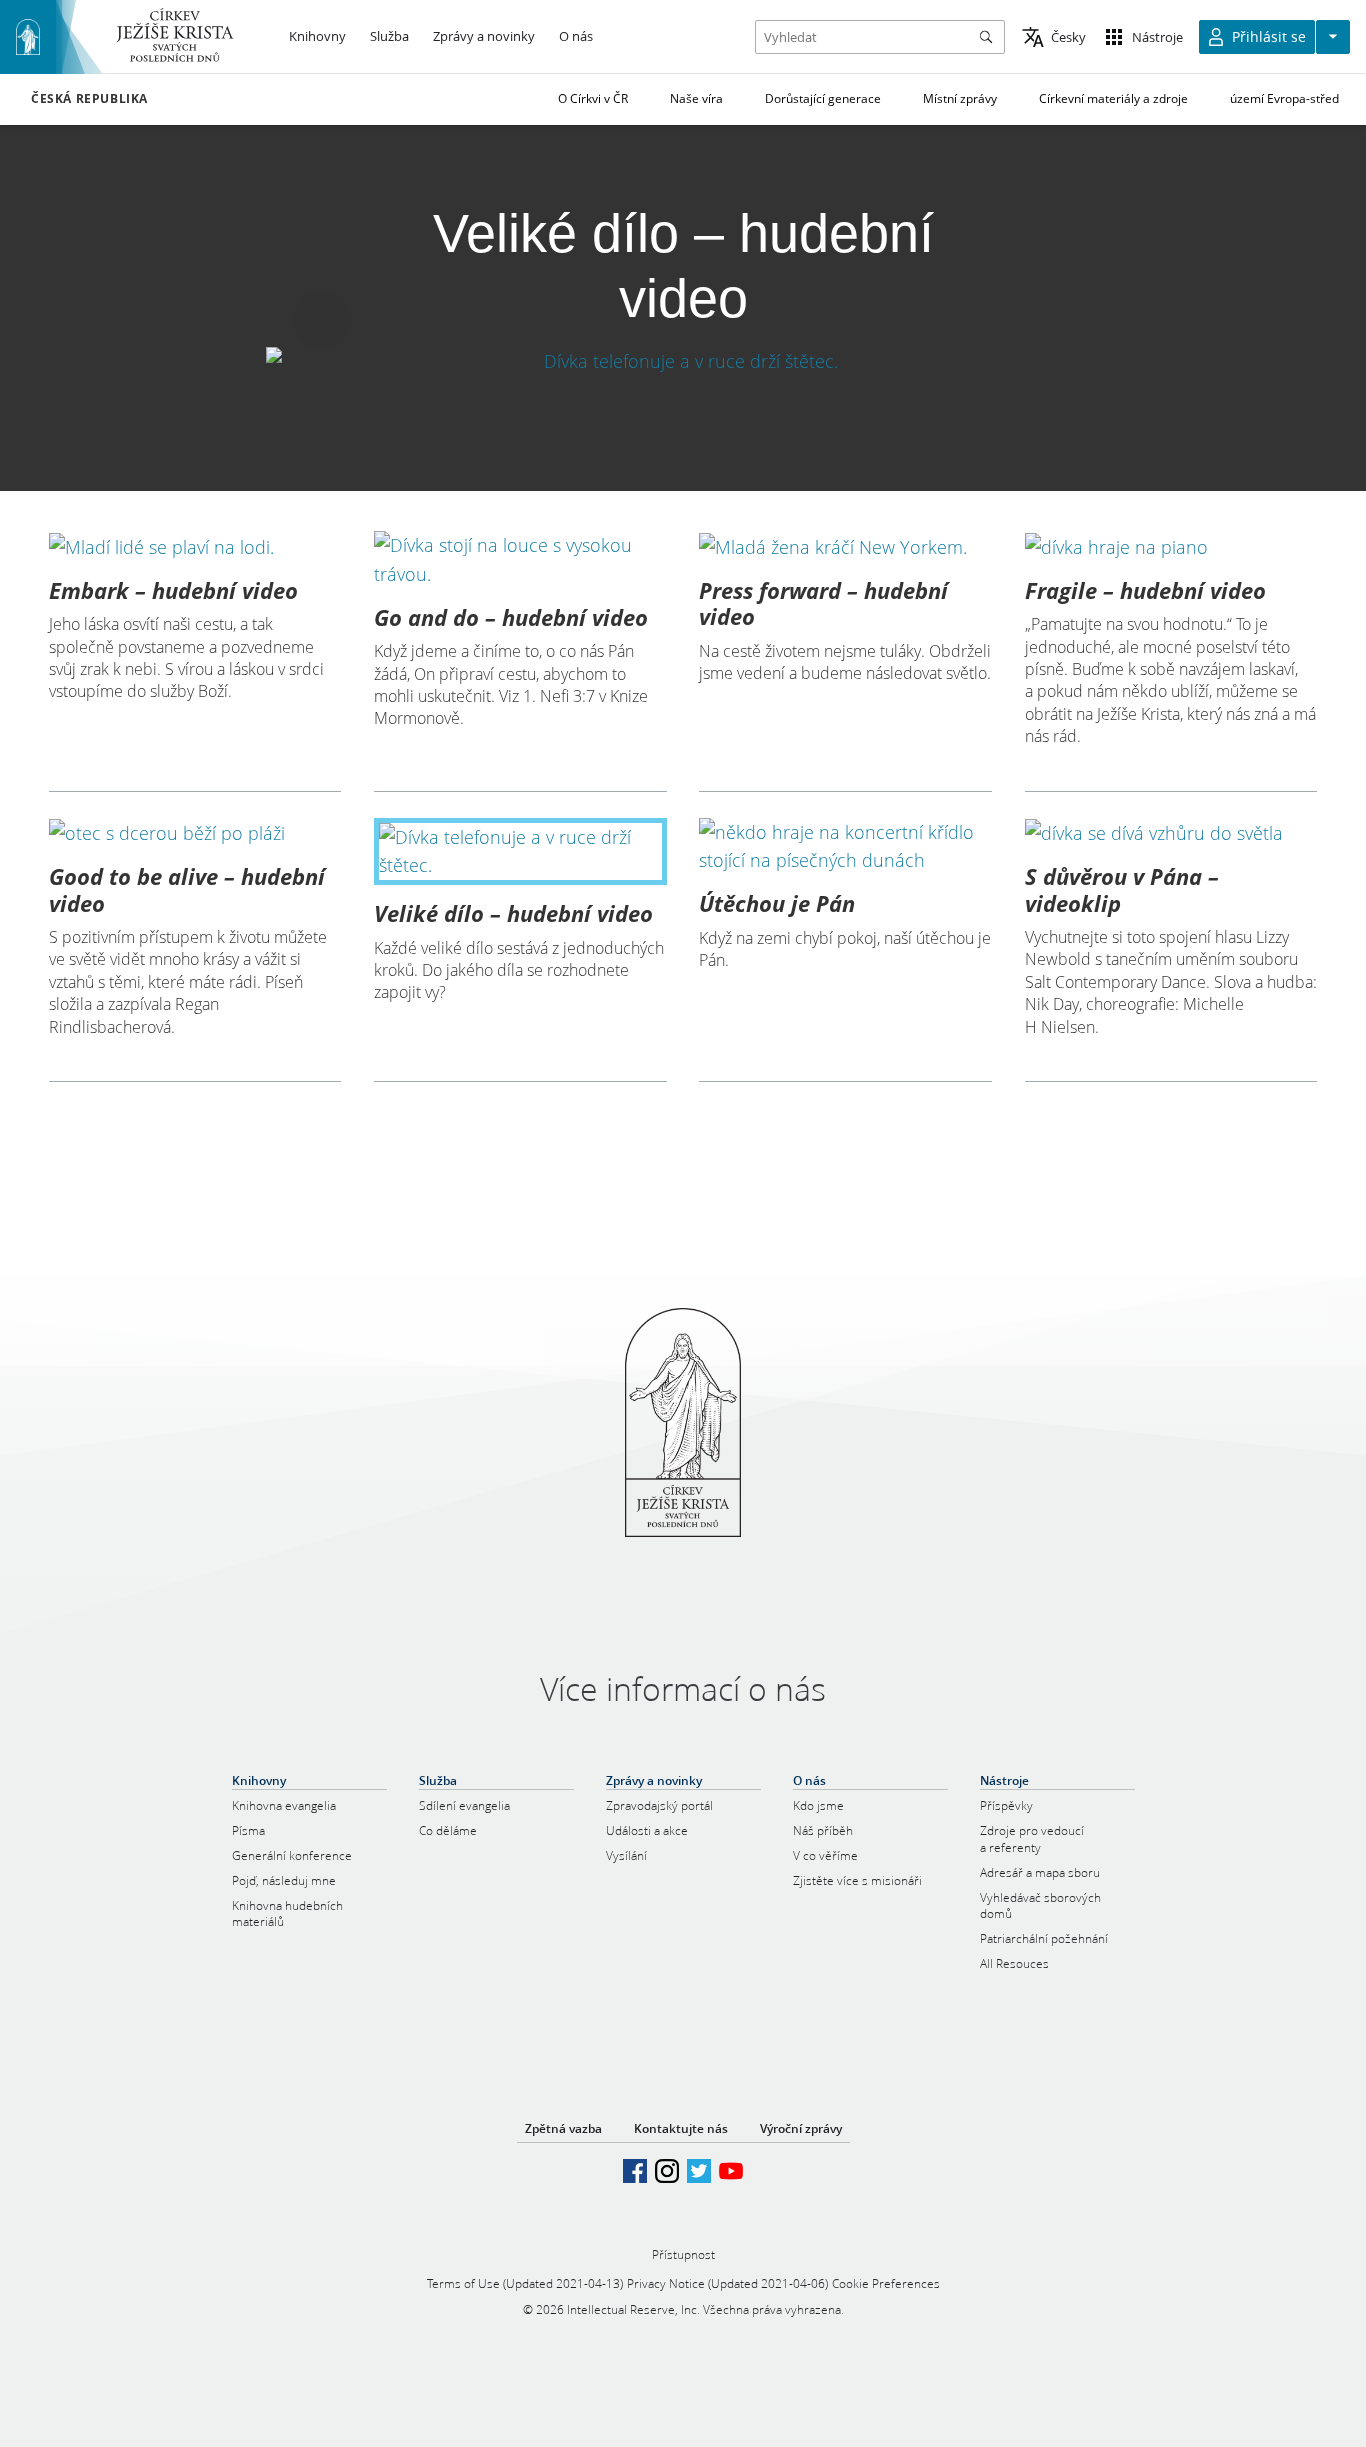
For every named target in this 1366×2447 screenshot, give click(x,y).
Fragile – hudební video (1145, 590)
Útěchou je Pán (777, 903)
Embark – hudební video (173, 590)
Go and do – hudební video (511, 617)
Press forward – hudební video (823, 603)
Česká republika (89, 99)
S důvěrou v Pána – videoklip (1122, 889)
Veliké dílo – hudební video (513, 913)
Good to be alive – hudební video (187, 889)
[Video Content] (683, 361)
